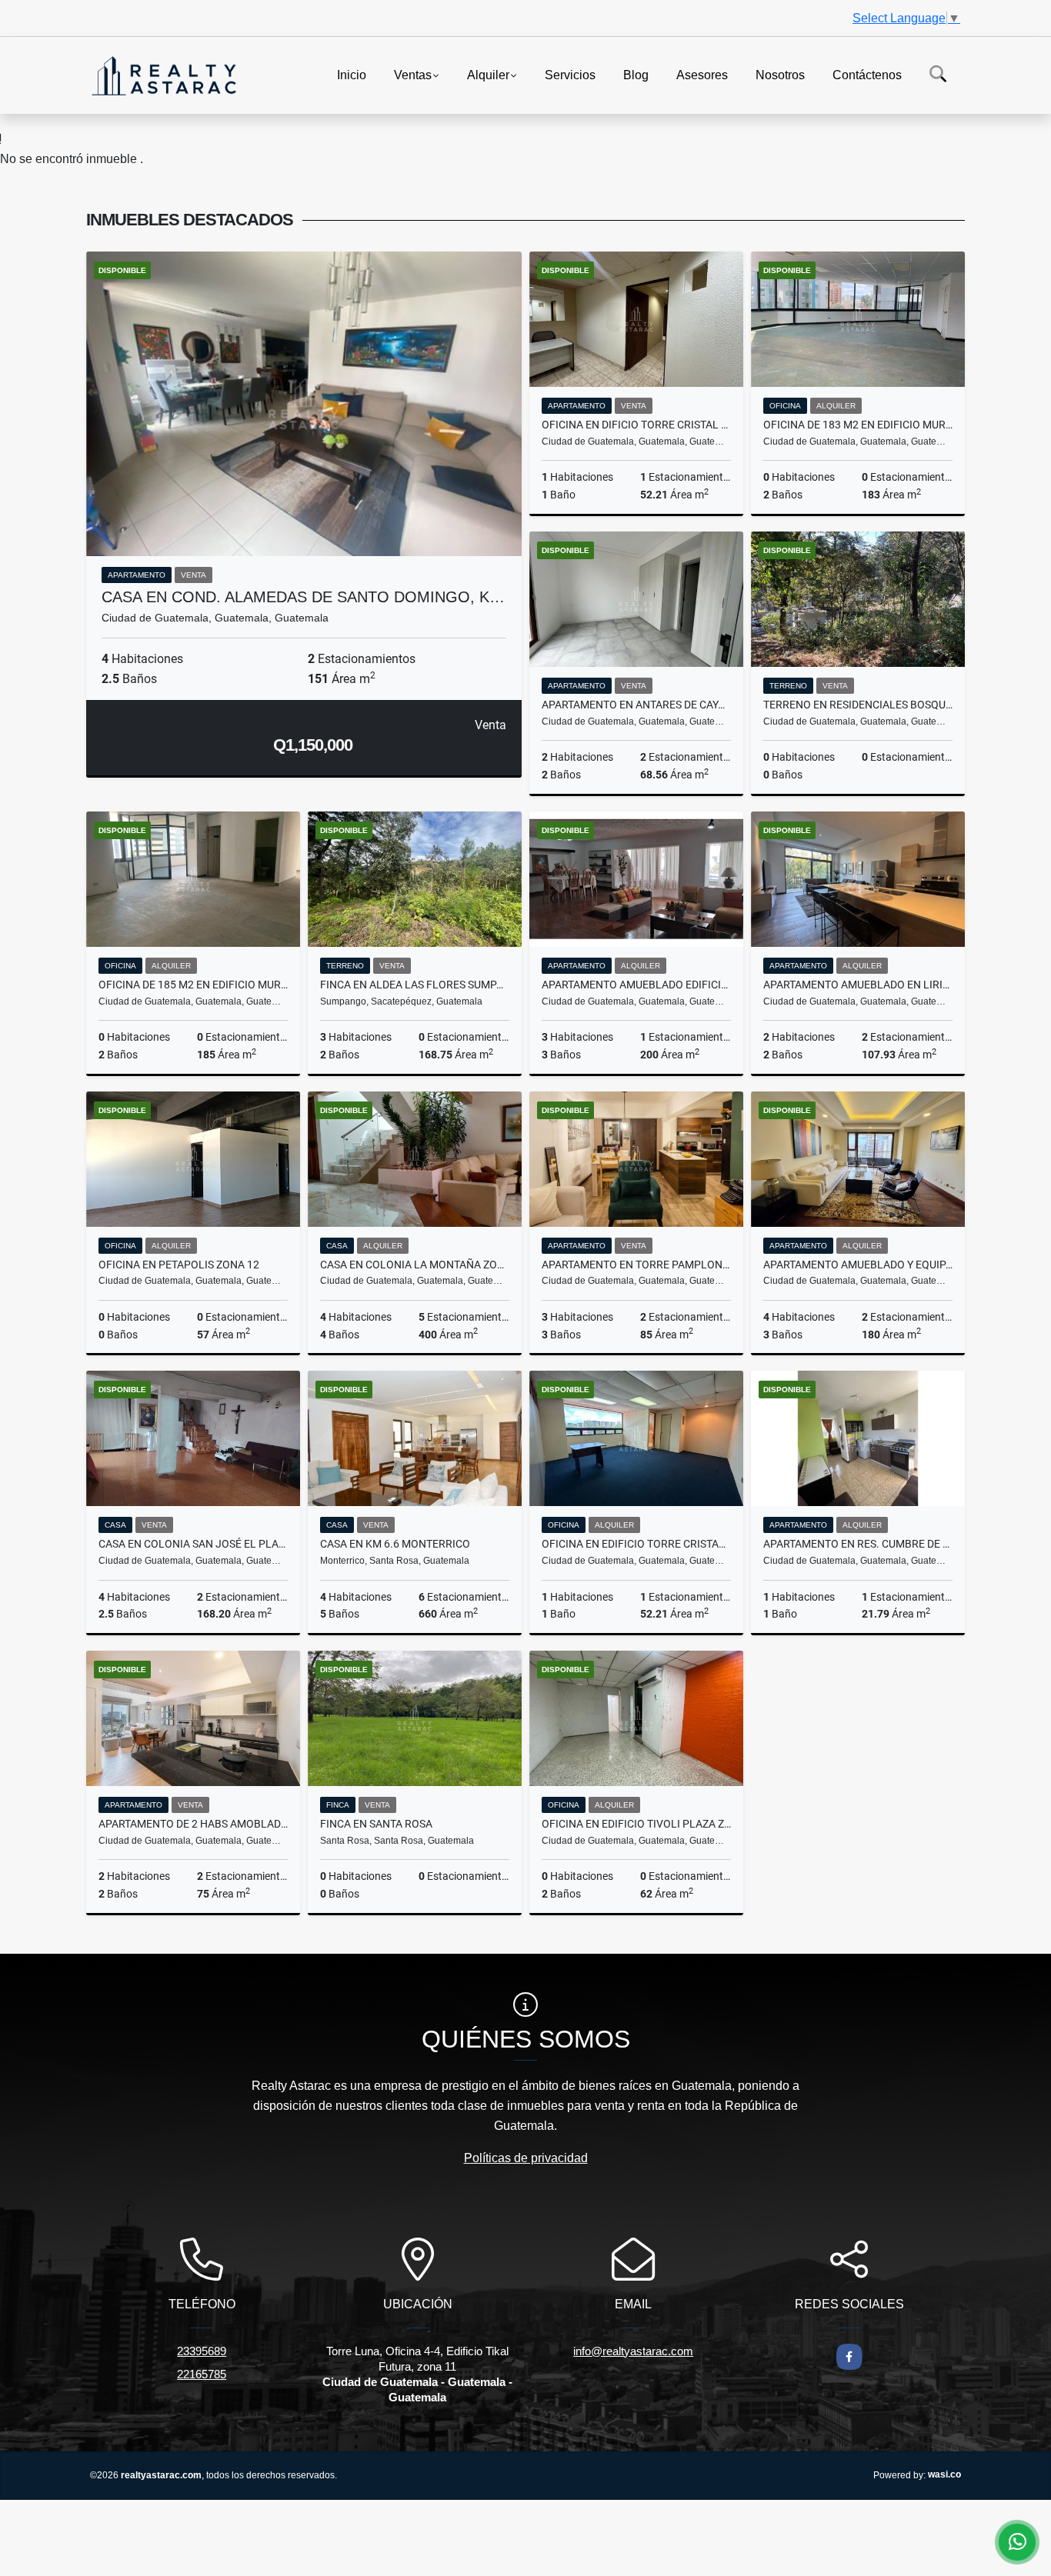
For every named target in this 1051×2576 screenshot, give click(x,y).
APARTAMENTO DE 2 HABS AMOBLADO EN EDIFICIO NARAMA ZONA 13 (193, 1824)
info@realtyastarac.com (633, 2351)
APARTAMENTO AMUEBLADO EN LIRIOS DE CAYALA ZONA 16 (858, 985)
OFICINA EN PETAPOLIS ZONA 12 (179, 1265)
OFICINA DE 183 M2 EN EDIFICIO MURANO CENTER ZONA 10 (858, 425)
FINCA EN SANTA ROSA (376, 1824)
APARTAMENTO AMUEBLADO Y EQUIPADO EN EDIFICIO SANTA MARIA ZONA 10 (858, 1265)
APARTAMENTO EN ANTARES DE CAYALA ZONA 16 (636, 705)
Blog (636, 74)
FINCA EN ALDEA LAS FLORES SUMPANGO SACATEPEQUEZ (415, 985)
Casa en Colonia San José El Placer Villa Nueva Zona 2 (193, 1544)
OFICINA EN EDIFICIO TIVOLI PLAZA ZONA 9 (636, 1824)
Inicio (352, 74)
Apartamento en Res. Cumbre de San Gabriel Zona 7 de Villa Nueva (858, 1544)
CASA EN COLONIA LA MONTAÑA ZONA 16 (415, 1265)
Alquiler (488, 74)
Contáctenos (867, 74)
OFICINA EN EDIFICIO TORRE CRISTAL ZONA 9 (636, 1544)
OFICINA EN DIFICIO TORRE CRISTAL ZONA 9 (636, 425)
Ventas (413, 74)
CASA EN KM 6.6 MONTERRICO (395, 1544)
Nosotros (780, 74)
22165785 (202, 2374)
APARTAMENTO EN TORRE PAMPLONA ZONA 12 (636, 1265)
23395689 (202, 2351)
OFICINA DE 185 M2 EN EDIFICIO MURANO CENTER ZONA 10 (193, 985)
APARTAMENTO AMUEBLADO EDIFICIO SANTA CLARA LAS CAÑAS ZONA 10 (636, 985)
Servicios (570, 74)
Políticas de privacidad (526, 2158)
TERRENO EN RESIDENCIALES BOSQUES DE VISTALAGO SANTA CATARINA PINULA (858, 705)
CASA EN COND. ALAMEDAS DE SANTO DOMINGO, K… (303, 597)
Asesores (702, 74)
